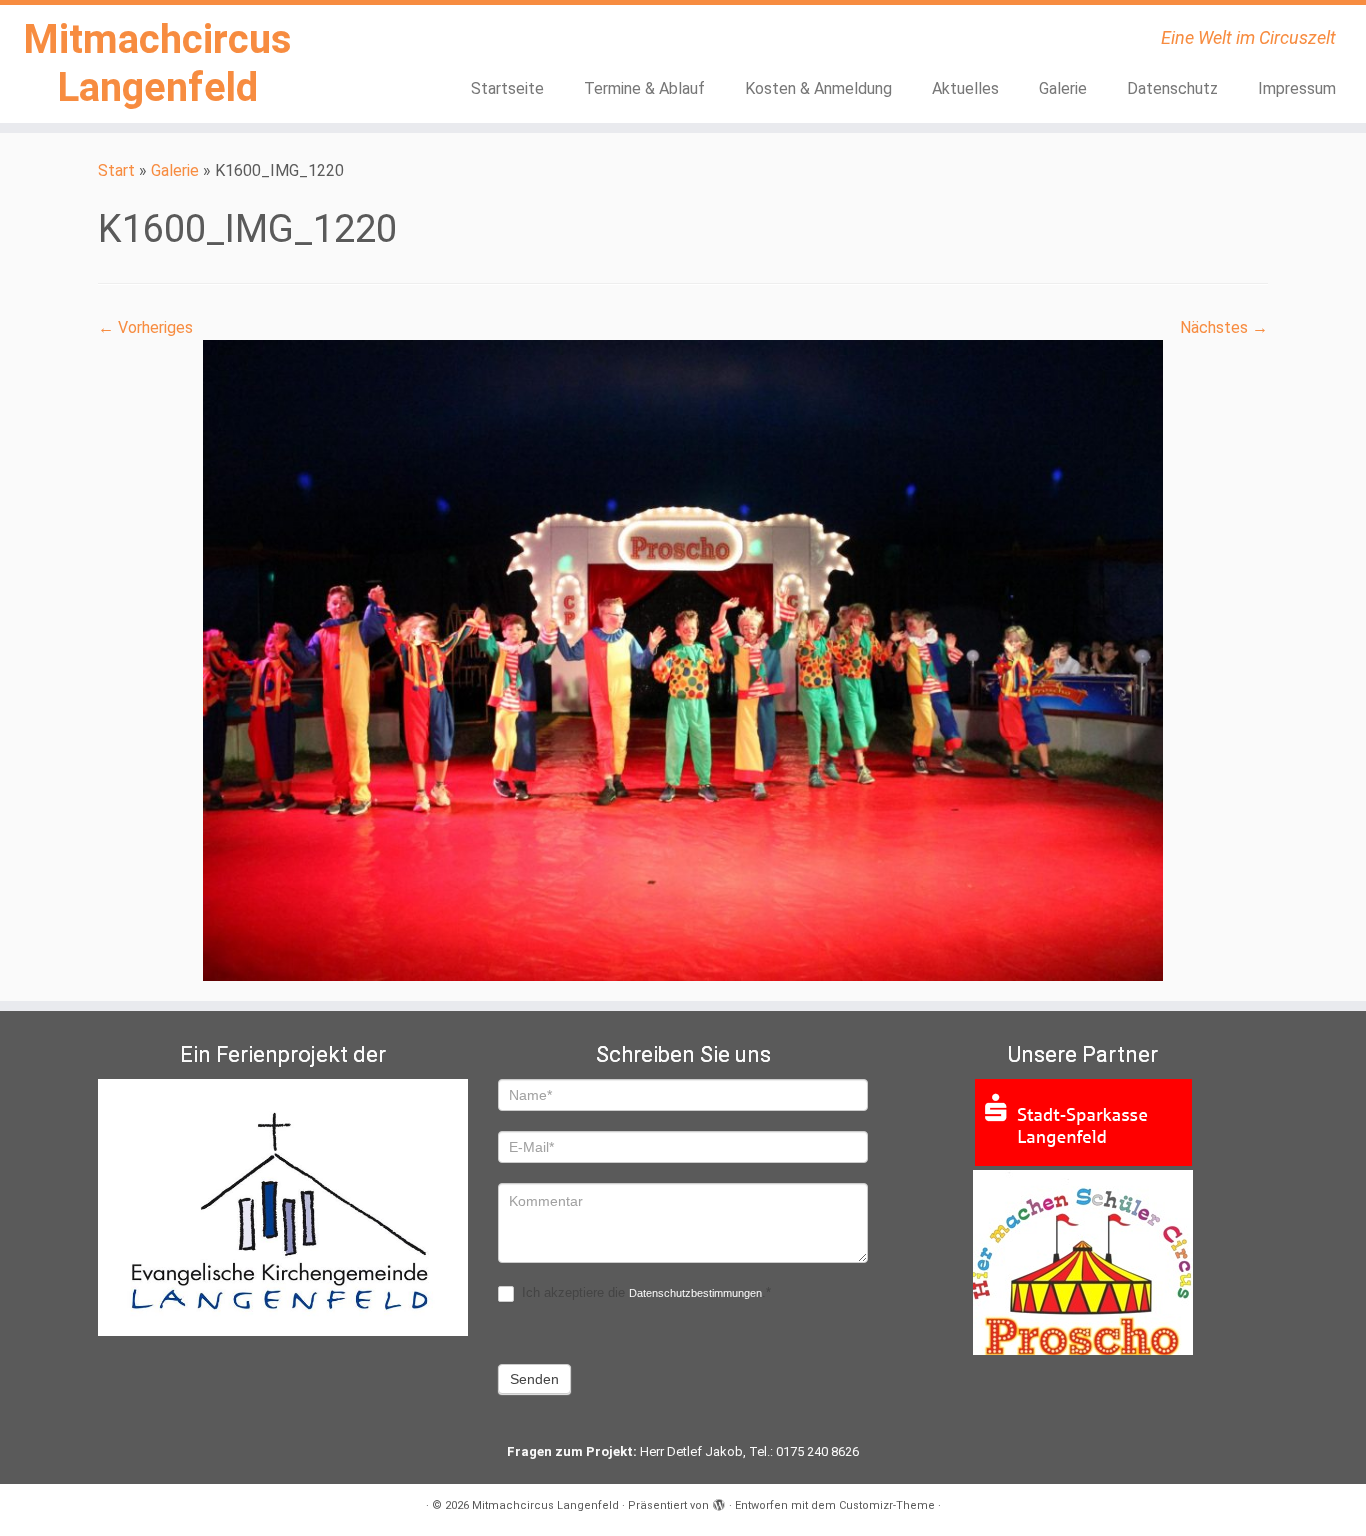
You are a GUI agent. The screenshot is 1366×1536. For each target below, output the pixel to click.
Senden (534, 1379)
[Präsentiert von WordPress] (719, 1502)
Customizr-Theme (887, 1505)
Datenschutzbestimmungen (695, 1293)
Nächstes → (1224, 327)
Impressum (1297, 88)
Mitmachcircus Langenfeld (157, 63)
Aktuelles (965, 88)
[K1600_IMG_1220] (683, 659)
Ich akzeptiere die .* (644, 1292)
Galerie (1063, 88)
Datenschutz (1172, 88)
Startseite (507, 88)
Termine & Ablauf (644, 88)
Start (116, 170)
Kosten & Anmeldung (818, 88)
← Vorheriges (145, 327)
